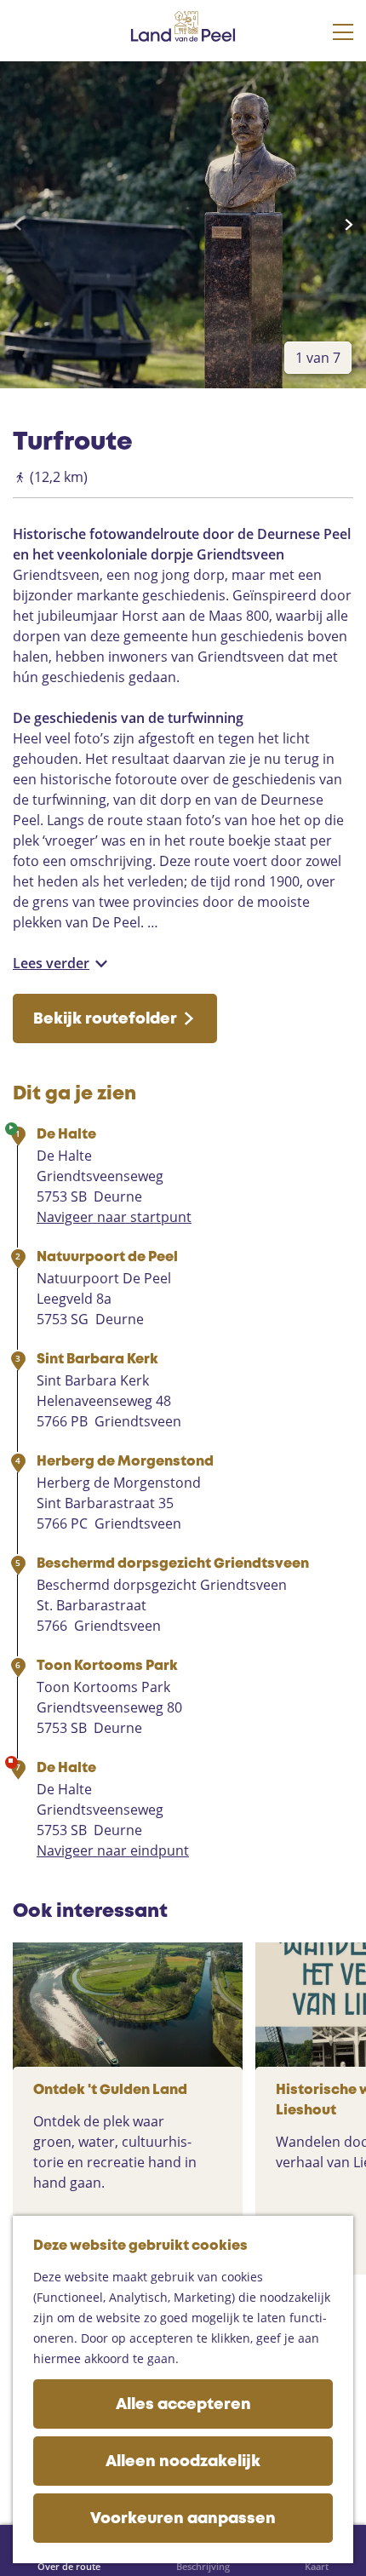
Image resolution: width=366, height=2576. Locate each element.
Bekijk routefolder (105, 1019)
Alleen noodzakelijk (183, 2462)
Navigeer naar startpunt (114, 1217)
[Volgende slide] (349, 225)
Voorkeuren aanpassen (183, 2519)
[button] (28, 95)
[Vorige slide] (17, 225)
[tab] (318, 358)
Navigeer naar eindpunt (113, 1850)
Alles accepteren (183, 2405)
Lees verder (51, 963)
